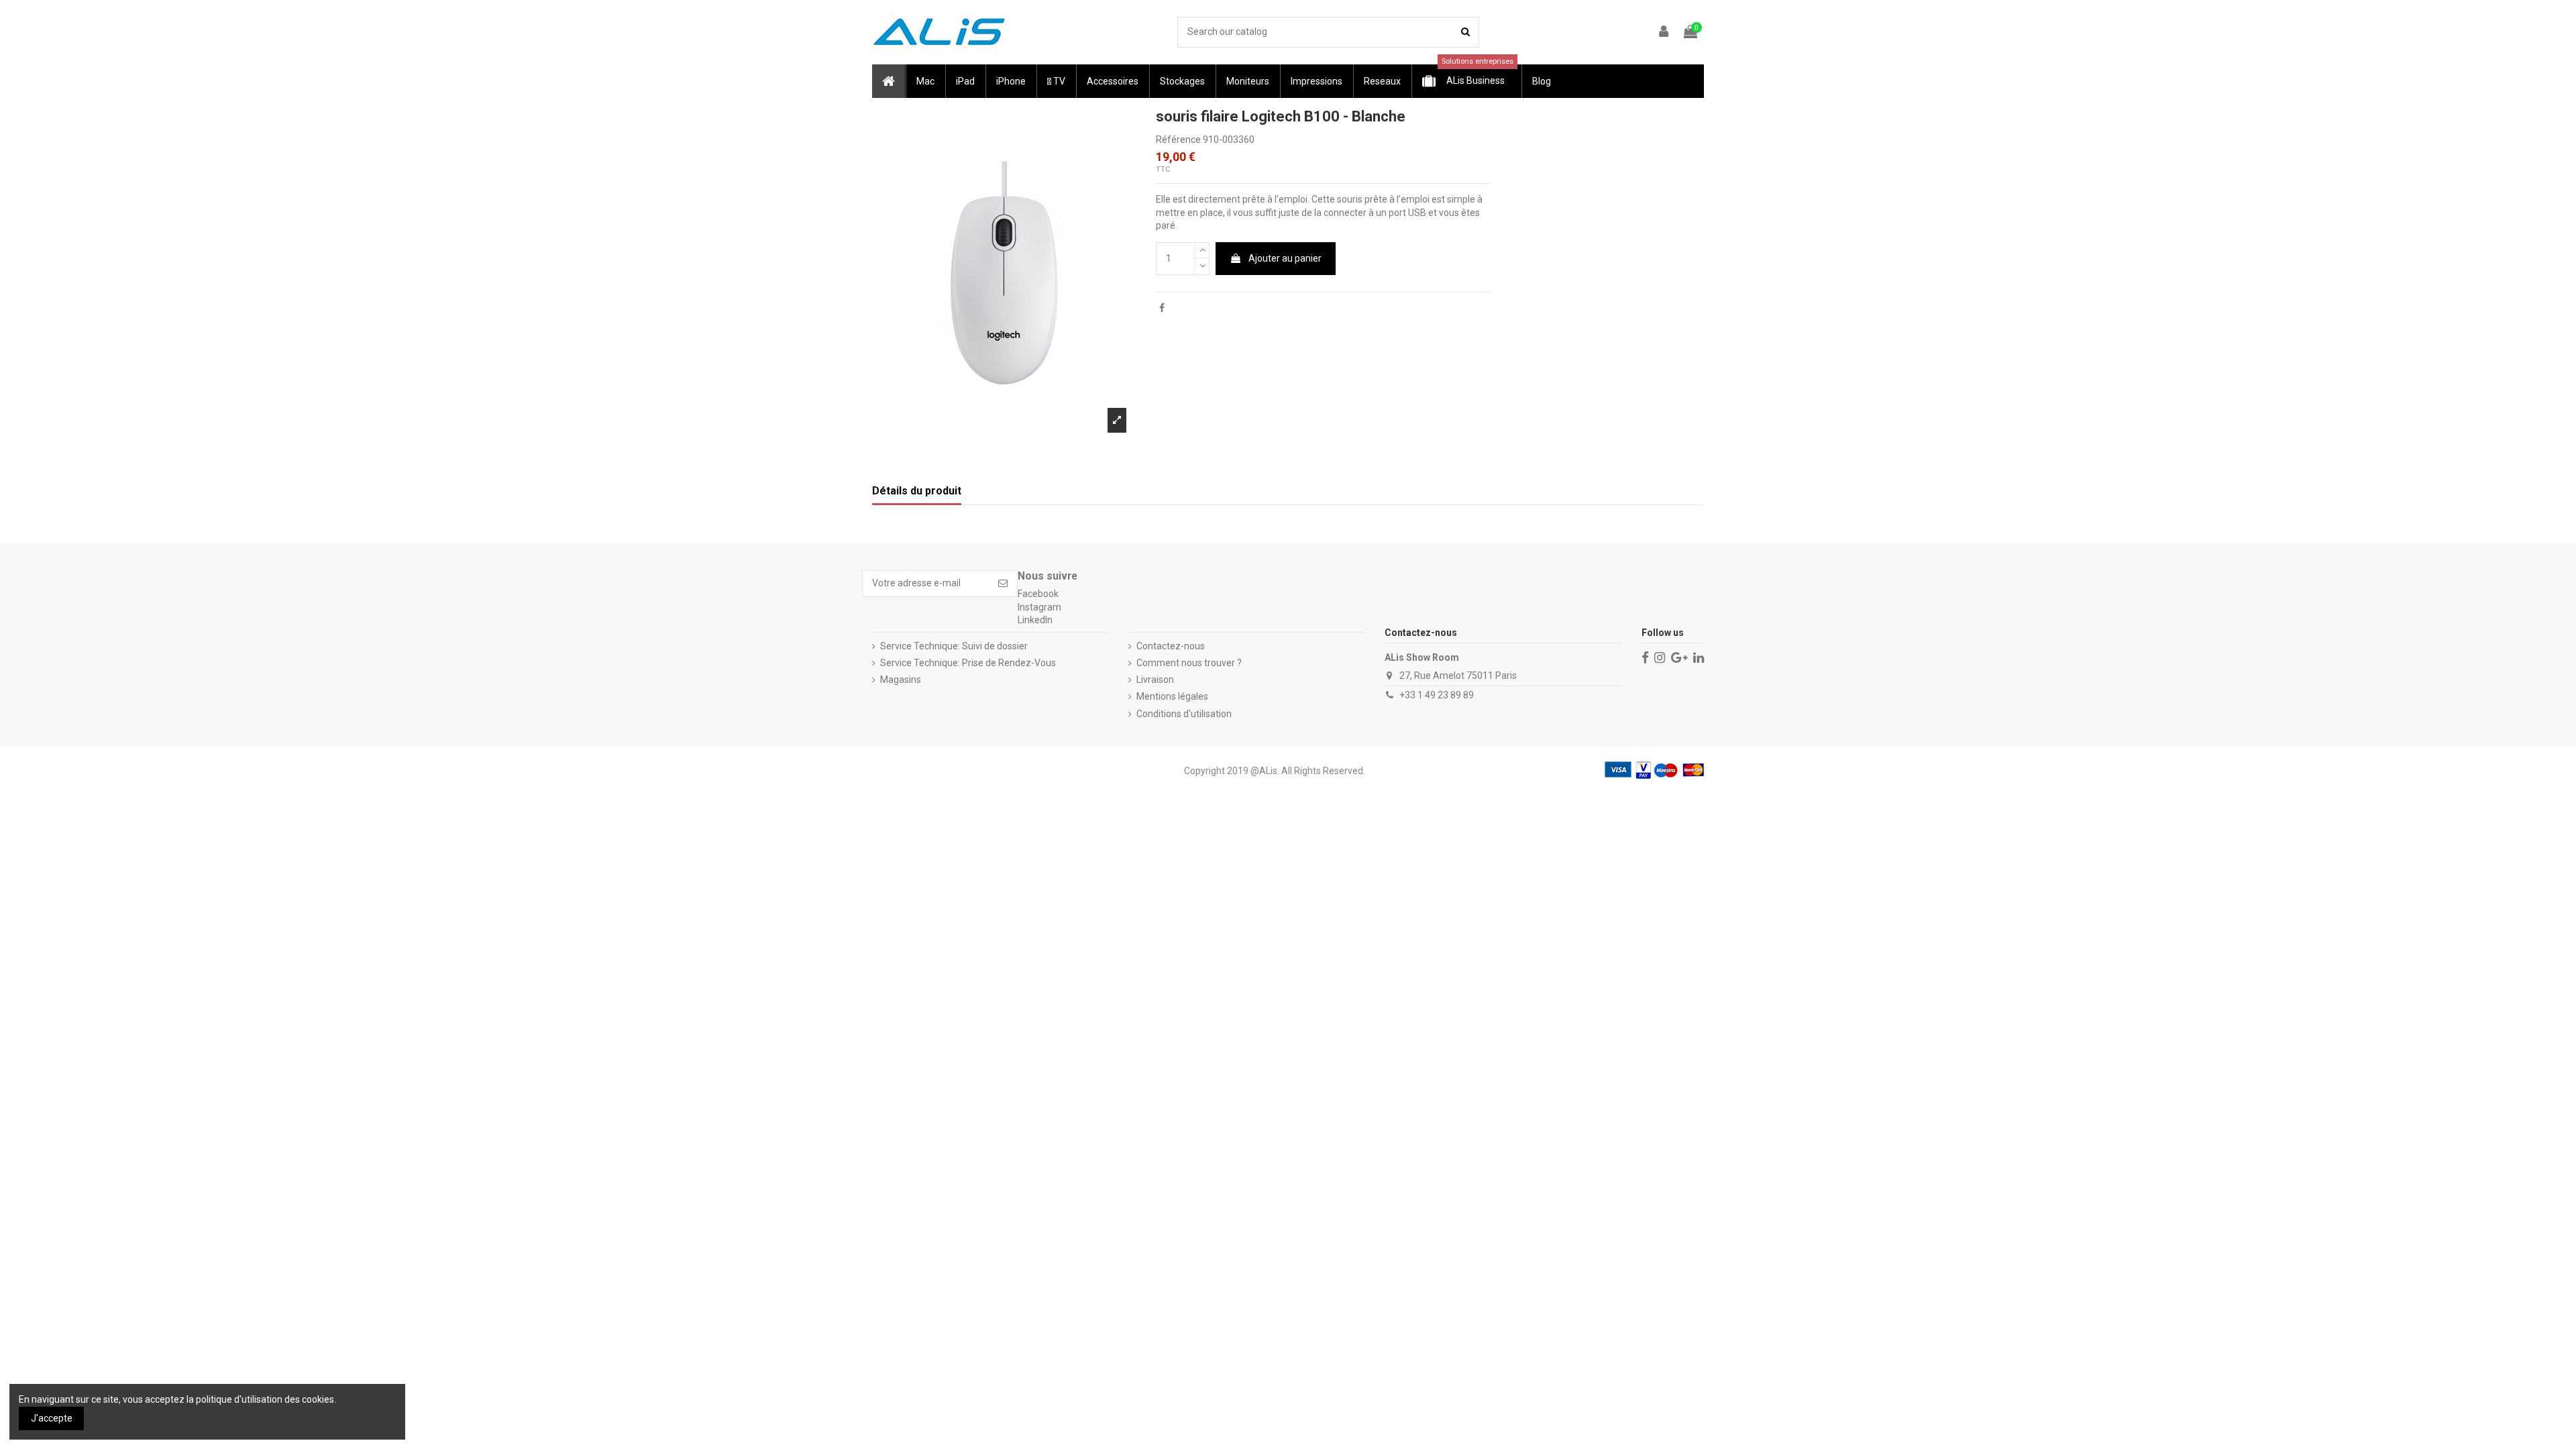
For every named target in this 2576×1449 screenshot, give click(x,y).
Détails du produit (917, 491)
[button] (925, 81)
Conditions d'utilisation (1184, 714)
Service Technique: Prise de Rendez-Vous (968, 663)
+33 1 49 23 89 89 (1437, 695)
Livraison (1155, 680)
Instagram (1039, 607)
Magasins (901, 680)
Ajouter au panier (1285, 258)
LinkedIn (1035, 620)
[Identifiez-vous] (1664, 33)
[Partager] (1162, 308)
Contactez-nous (1171, 646)
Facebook (1038, 594)
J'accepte (52, 1418)
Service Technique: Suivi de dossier (954, 646)
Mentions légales (1172, 696)
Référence (1178, 140)
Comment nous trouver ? (1189, 663)
